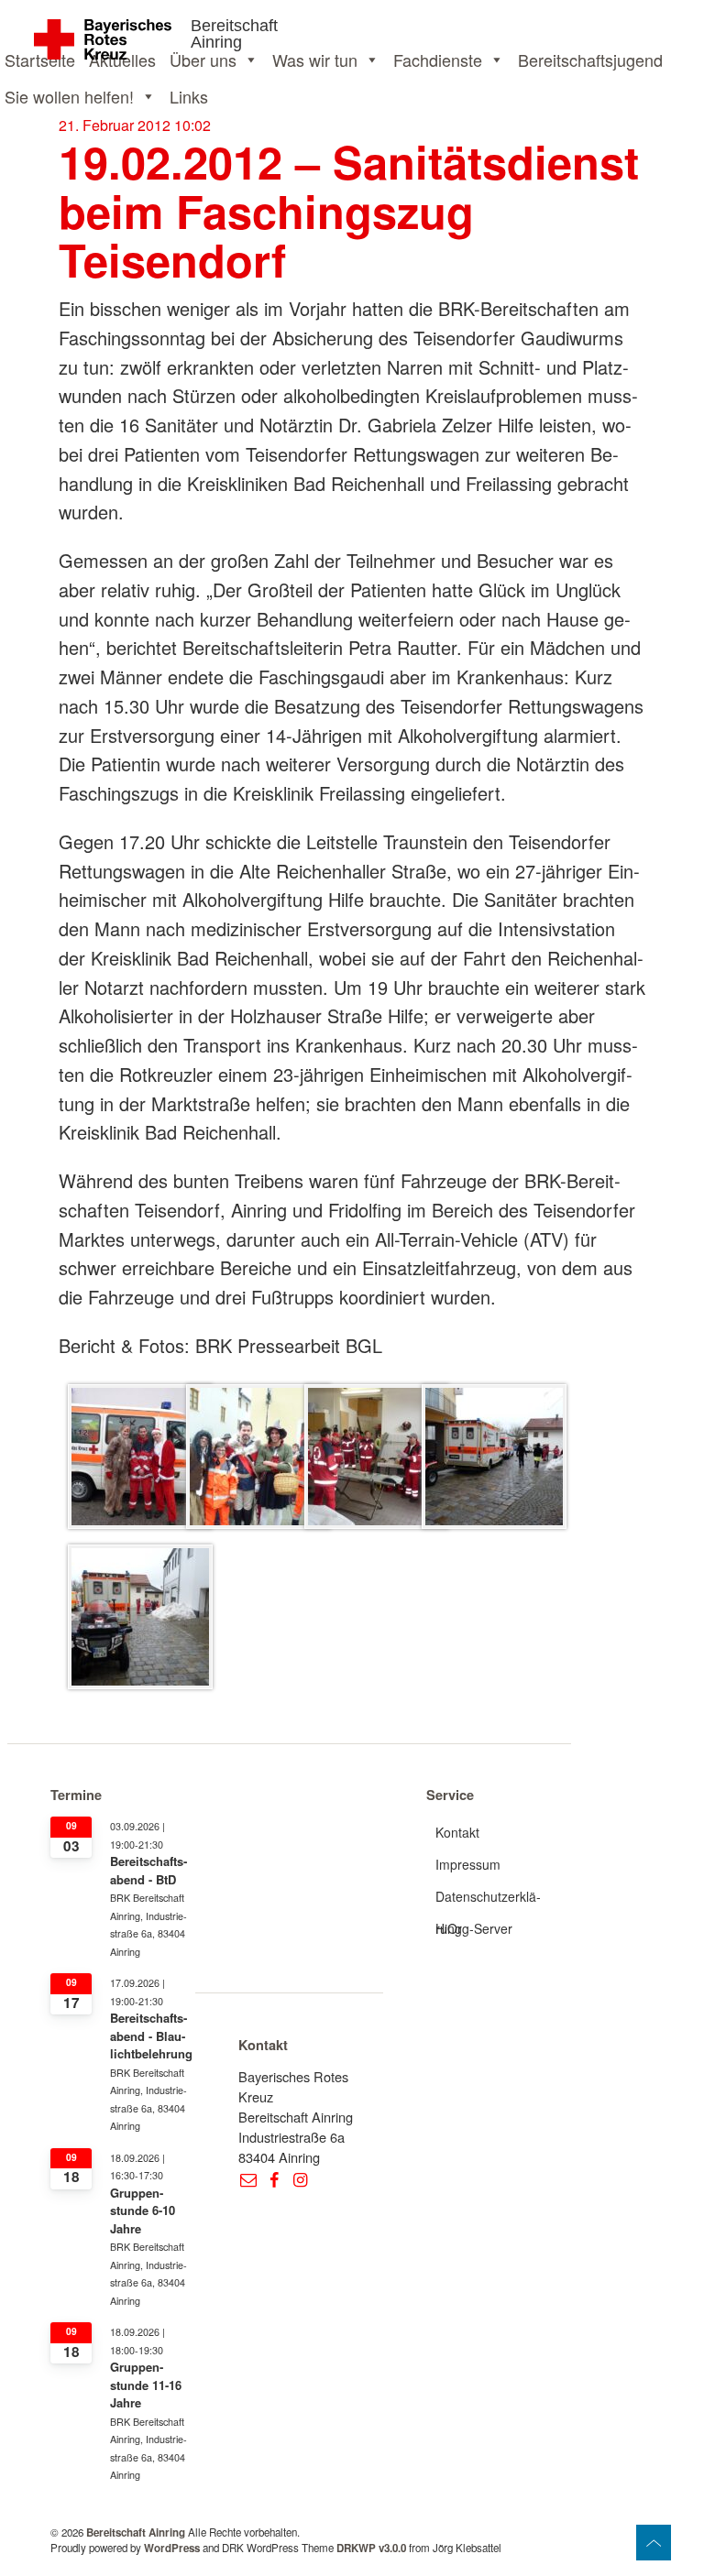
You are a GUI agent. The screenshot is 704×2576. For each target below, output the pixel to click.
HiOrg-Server (474, 1928)
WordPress (172, 2548)
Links (189, 96)
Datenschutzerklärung (488, 1900)
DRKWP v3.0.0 (371, 2548)
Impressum (468, 1864)
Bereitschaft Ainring (234, 34)
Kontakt (457, 1832)
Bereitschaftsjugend (590, 60)
